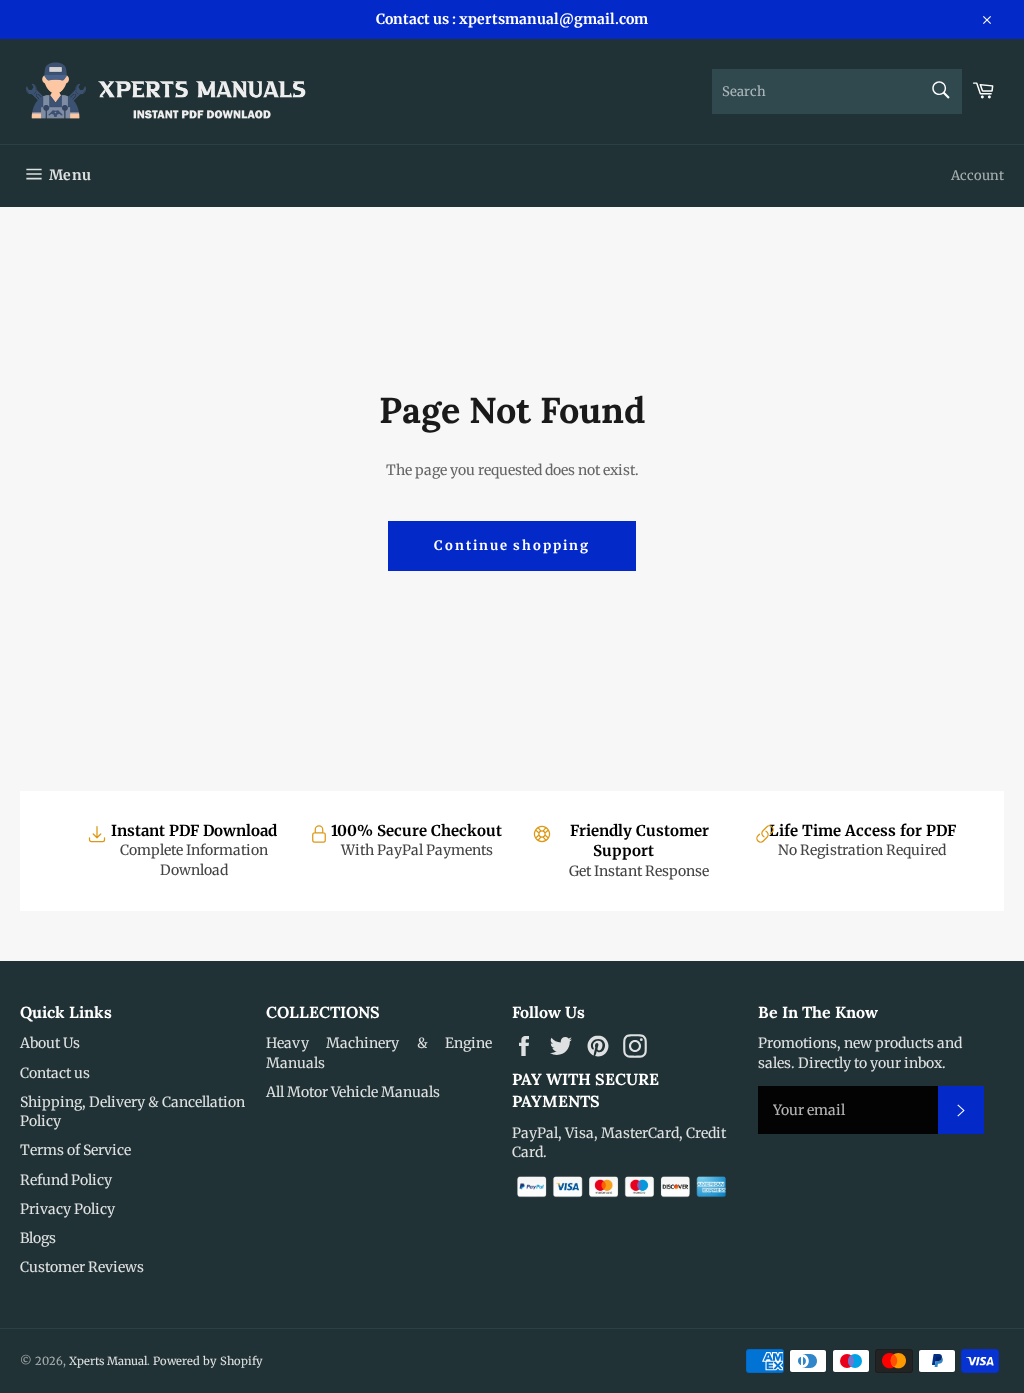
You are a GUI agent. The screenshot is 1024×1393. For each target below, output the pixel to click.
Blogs (38, 1238)
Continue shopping (512, 545)
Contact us (55, 1073)
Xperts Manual (108, 1361)
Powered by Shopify (208, 1361)
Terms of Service (75, 1150)
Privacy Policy (67, 1209)
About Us (50, 1043)
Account (977, 175)
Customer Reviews (82, 1267)
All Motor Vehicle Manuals (353, 1092)
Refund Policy (66, 1180)
